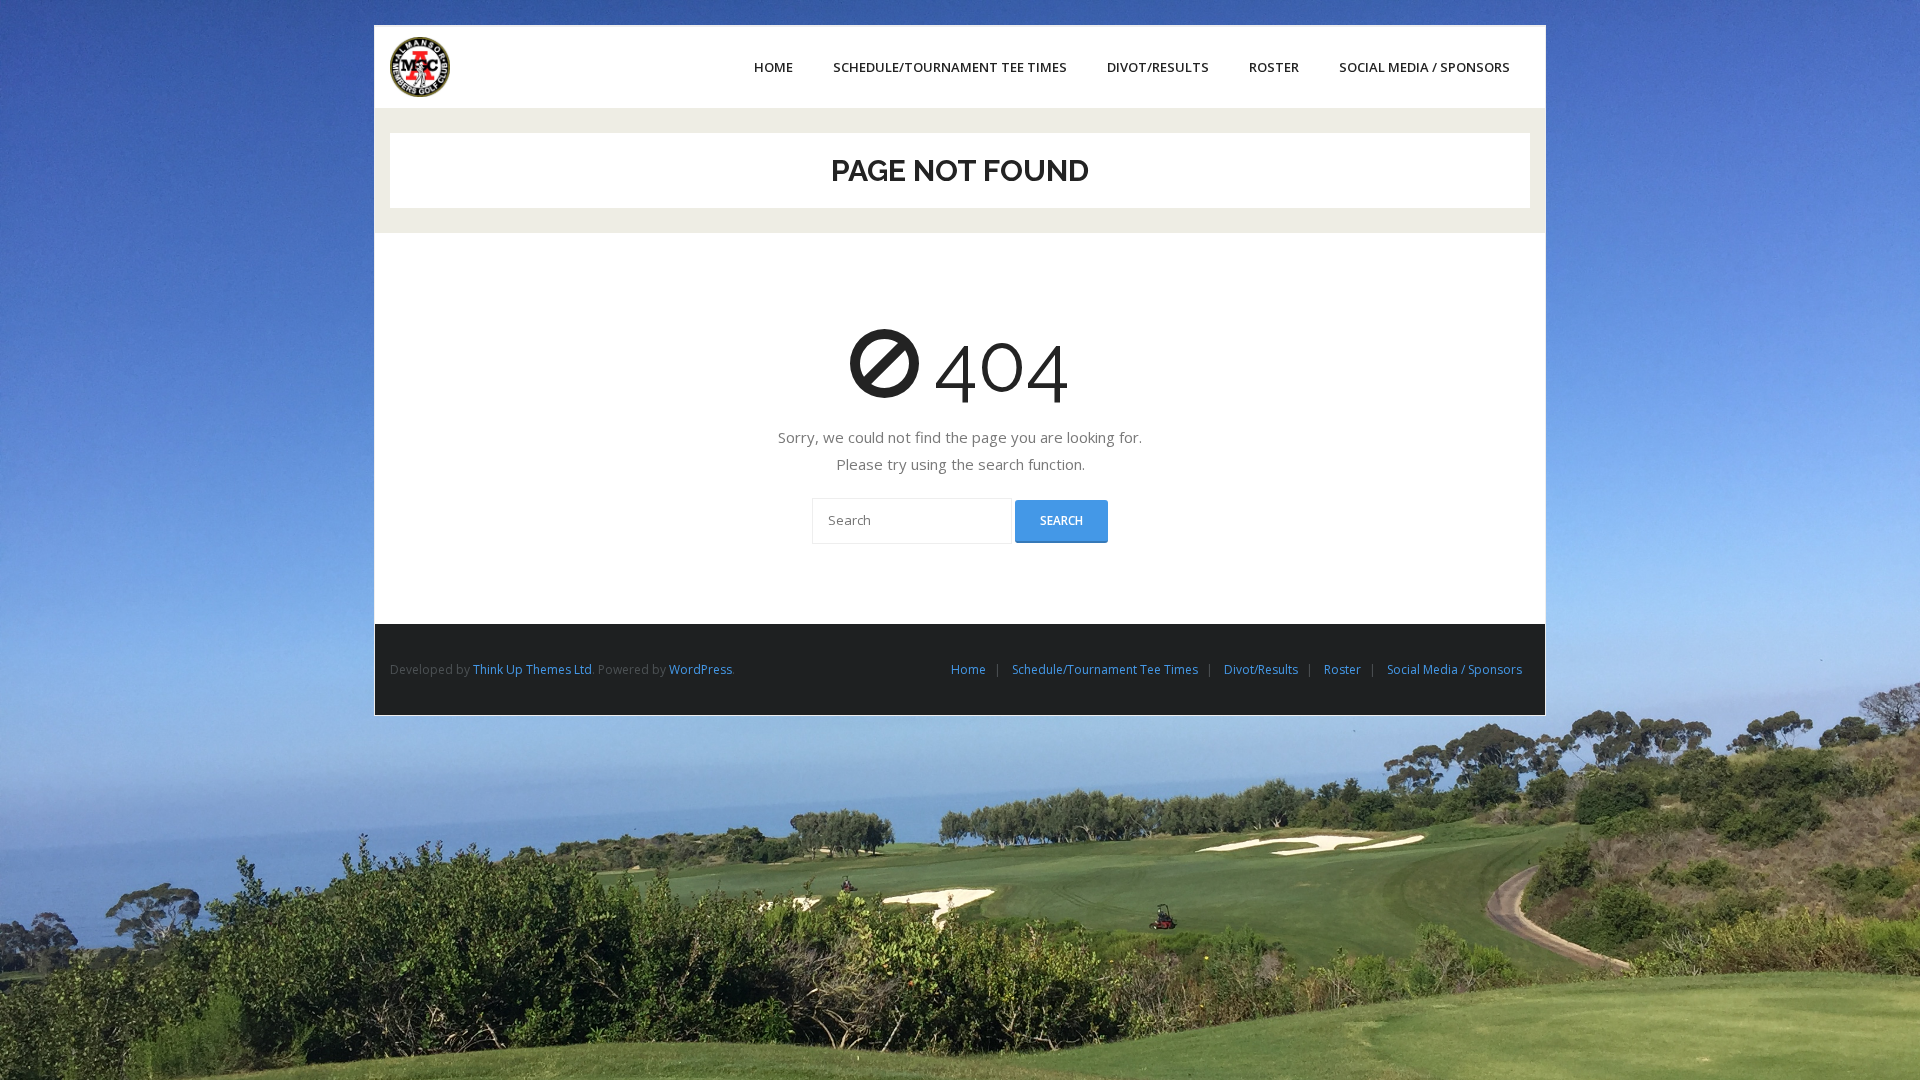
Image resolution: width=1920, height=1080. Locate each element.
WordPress (700, 669)
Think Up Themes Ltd (532, 669)
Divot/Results (1261, 669)
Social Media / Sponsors (1454, 669)
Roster (1342, 669)
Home (968, 669)
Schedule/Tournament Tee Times (1105, 669)
